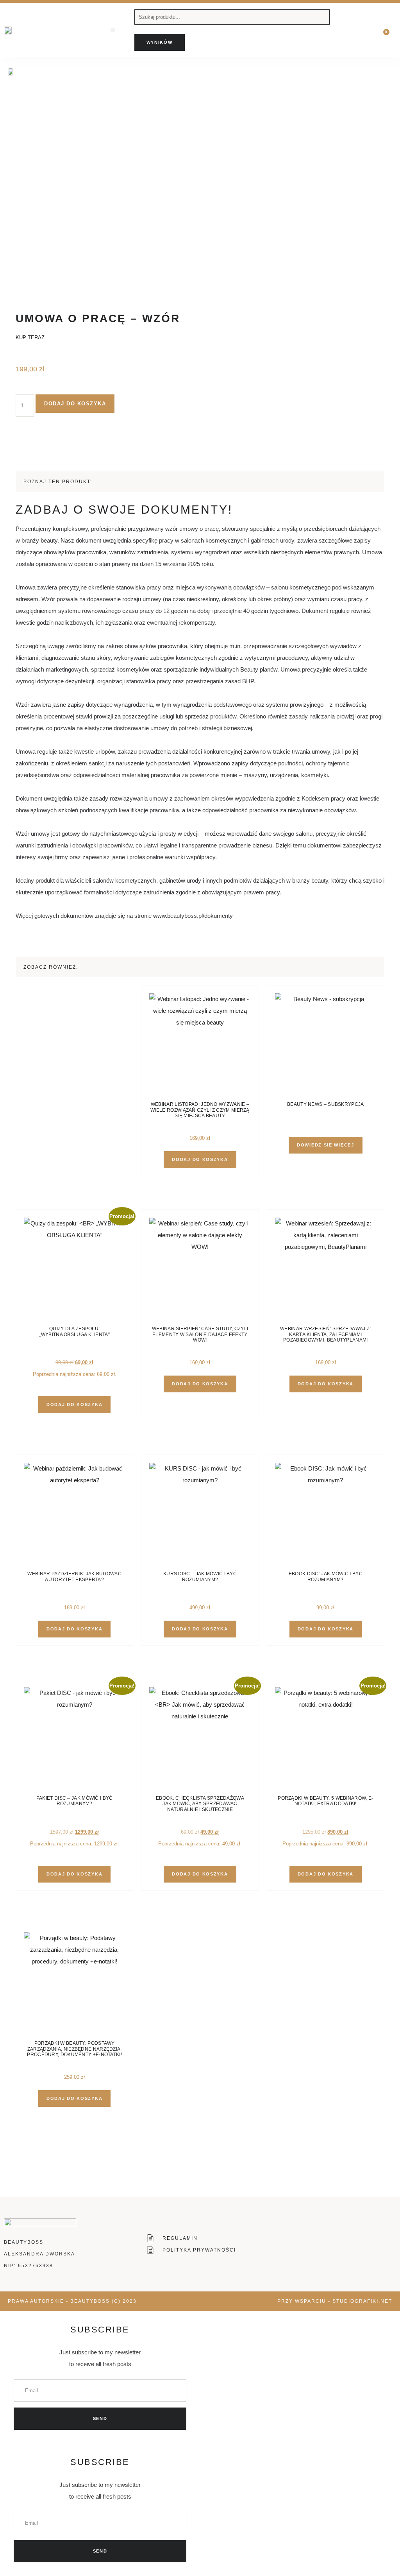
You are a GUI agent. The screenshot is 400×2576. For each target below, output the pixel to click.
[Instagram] (363, 71)
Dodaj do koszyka (75, 404)
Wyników (160, 42)
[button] (113, 30)
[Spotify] (376, 71)
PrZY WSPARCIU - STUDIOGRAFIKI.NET (335, 2301)
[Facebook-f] (349, 71)
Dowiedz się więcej (326, 1145)
